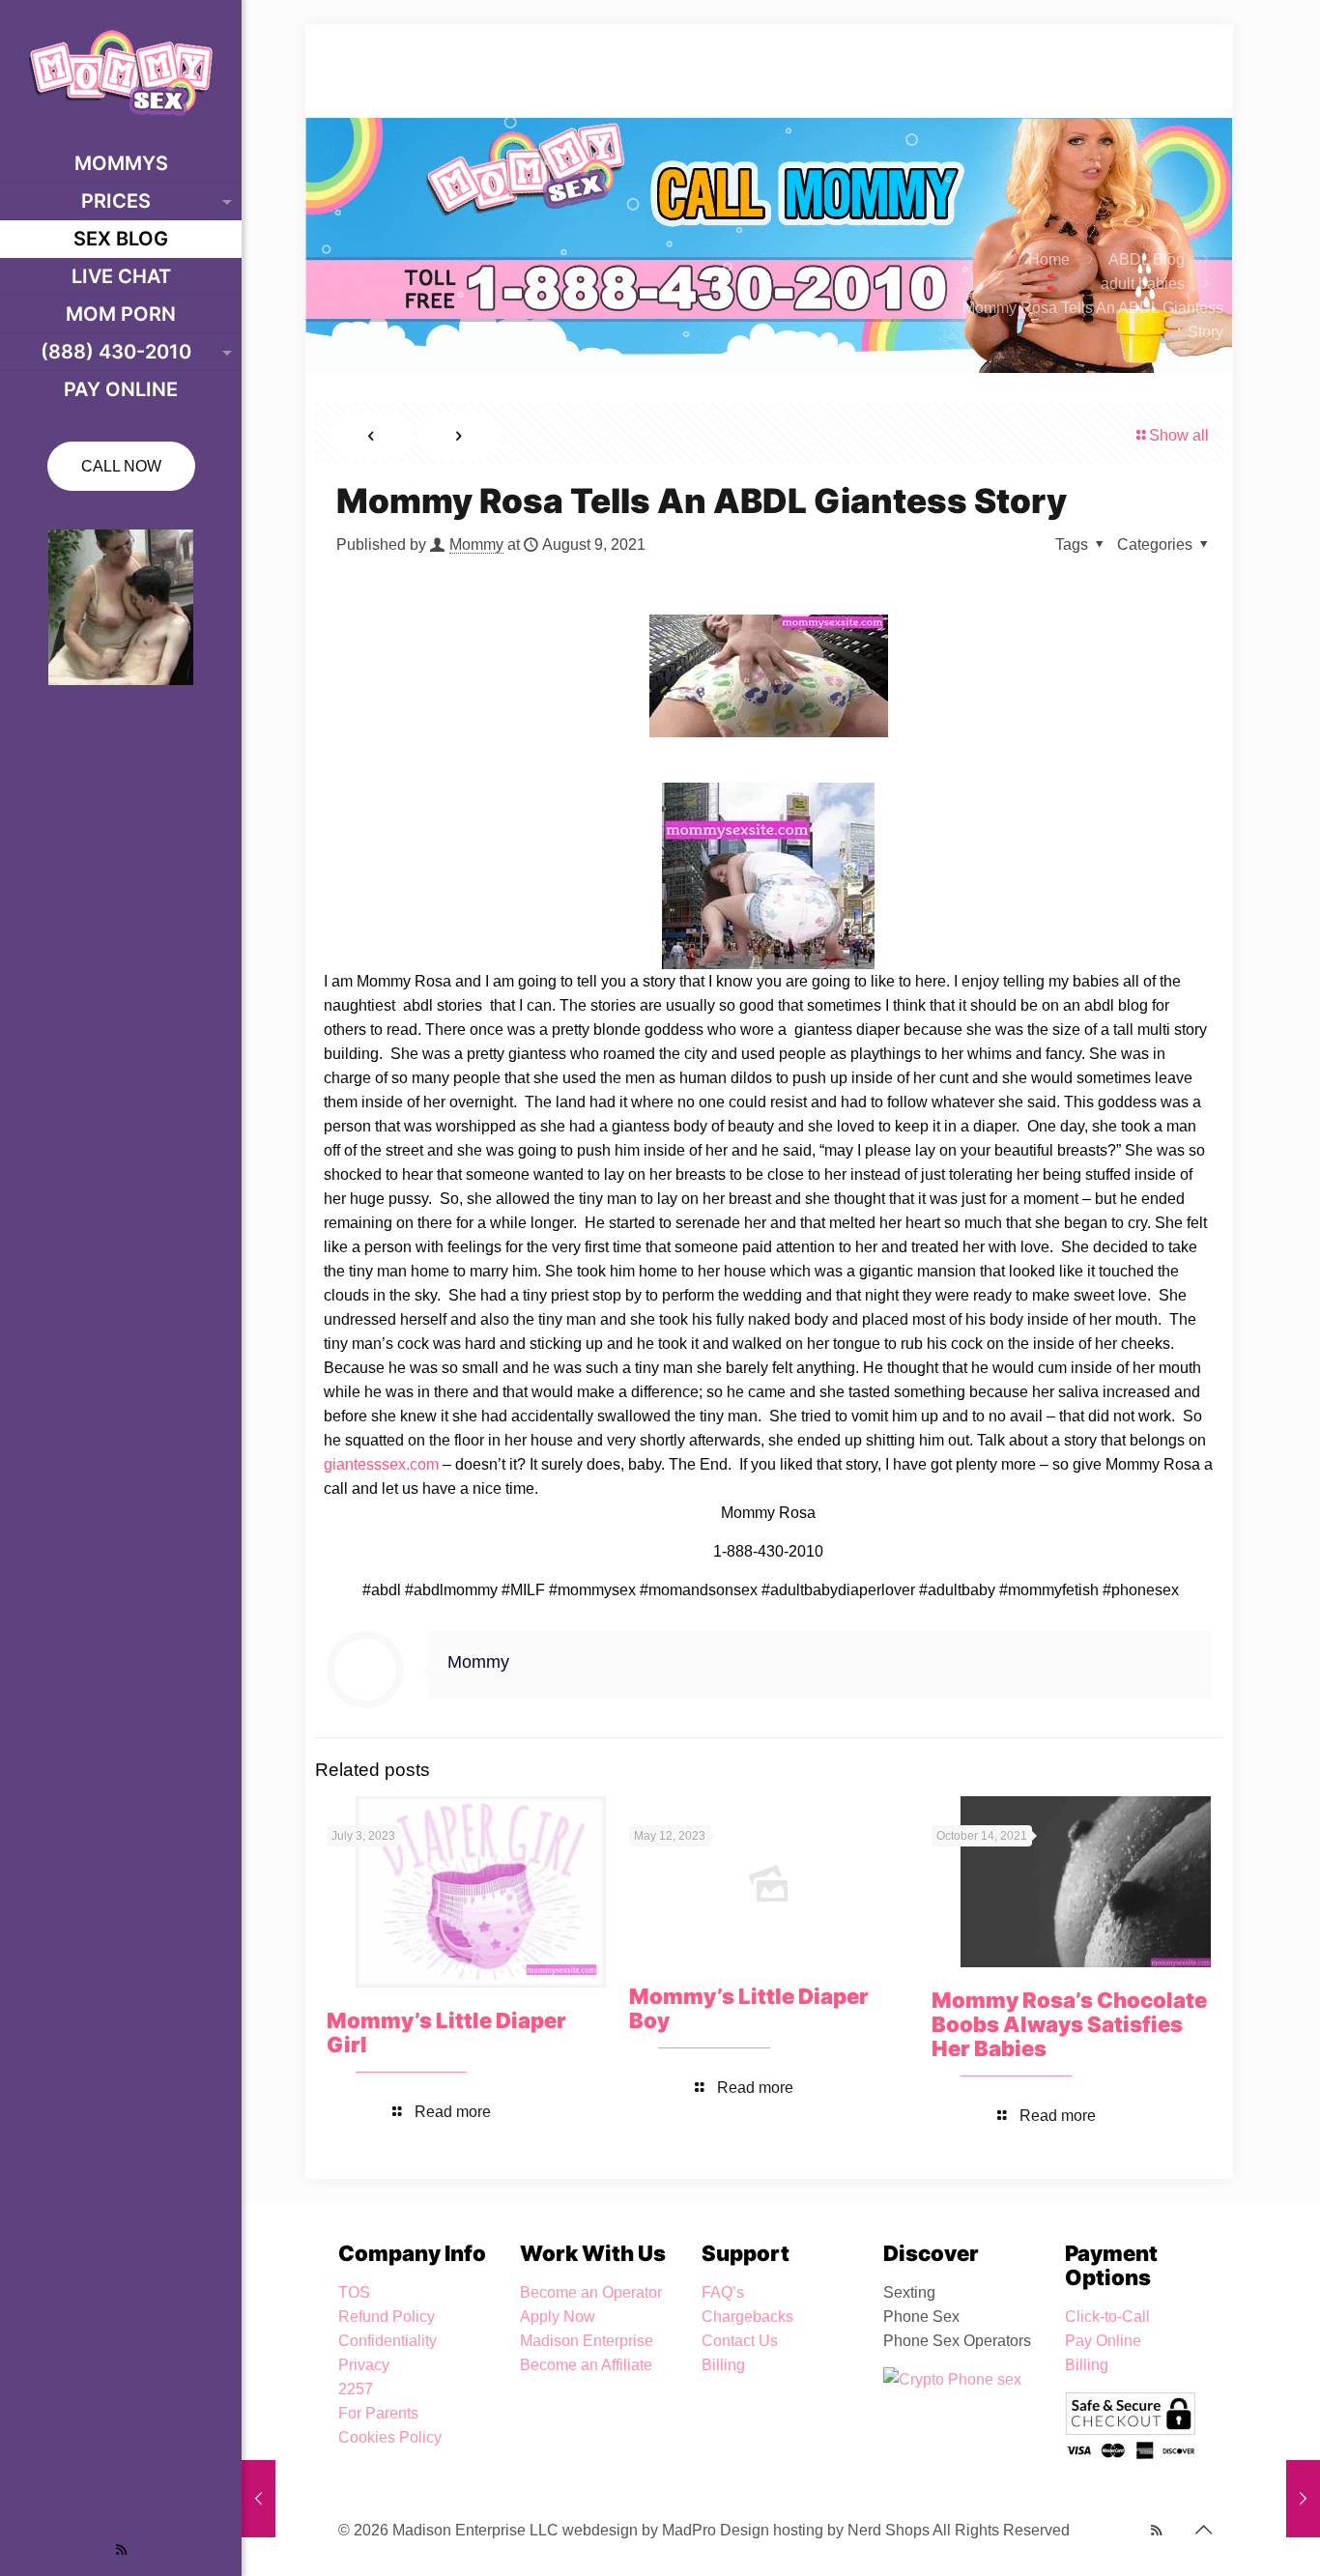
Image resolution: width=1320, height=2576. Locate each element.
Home (1049, 259)
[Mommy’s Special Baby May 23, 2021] (258, 2499)
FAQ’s (723, 2292)
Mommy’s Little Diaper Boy (749, 2008)
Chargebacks (747, 2317)
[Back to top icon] (1203, 2530)
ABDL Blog (1147, 259)
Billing (723, 2365)
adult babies (1143, 284)
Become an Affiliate (586, 2365)
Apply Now (558, 2317)
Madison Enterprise (587, 2341)
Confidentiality (387, 2341)
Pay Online (1103, 2341)
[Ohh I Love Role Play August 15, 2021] (1303, 2499)
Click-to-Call (1107, 2317)
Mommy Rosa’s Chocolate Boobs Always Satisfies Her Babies (1069, 2024)
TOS (354, 2292)
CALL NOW (121, 466)
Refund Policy (387, 2317)
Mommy (476, 544)
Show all (1179, 435)
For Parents (378, 2413)
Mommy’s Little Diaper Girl (446, 2032)
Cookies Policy (390, 2437)
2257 (356, 2389)
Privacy (364, 2365)
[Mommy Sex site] (121, 72)
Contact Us (740, 2341)
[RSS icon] (121, 2549)
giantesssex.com (381, 1464)
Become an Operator (591, 2292)
